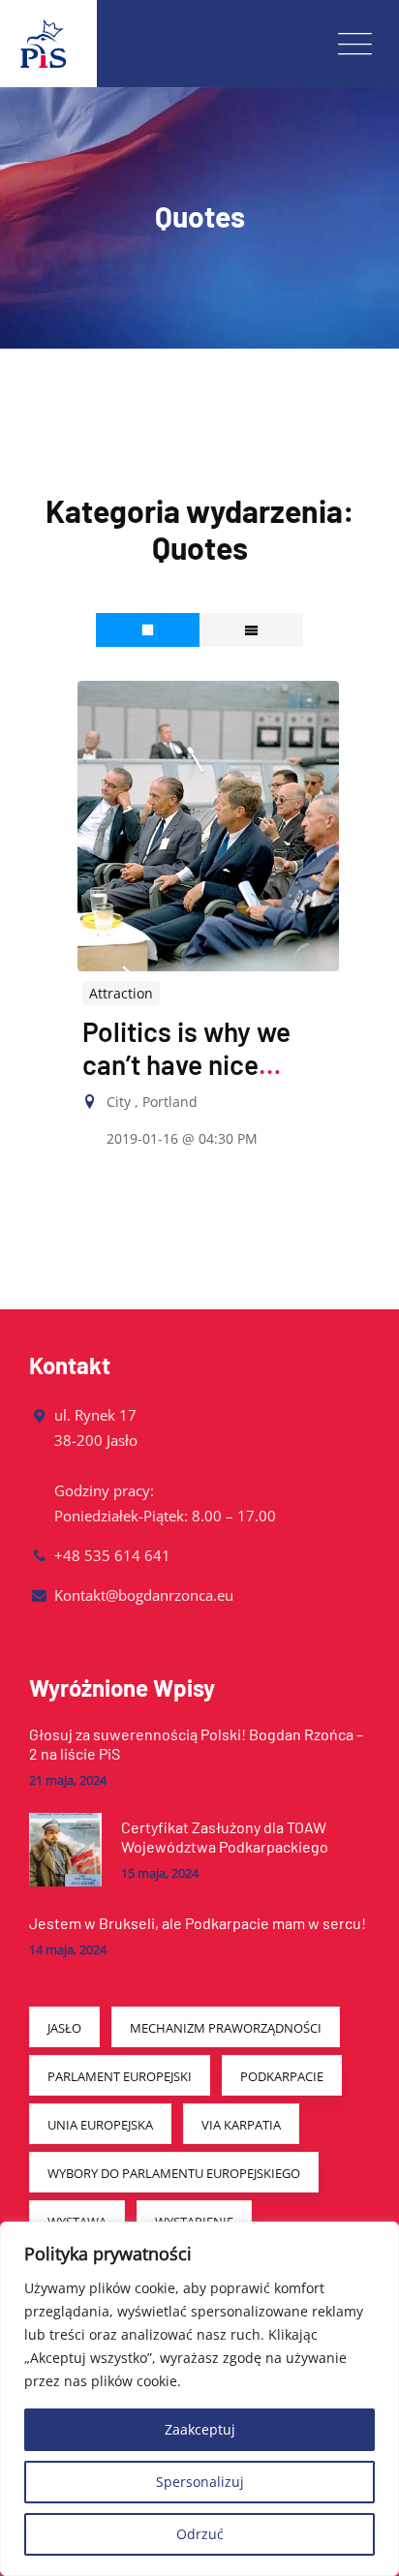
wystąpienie (194, 2222)
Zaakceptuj (200, 2429)
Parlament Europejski (120, 2076)
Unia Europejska (100, 2125)
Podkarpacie (282, 2076)
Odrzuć (200, 2534)
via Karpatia (241, 2125)
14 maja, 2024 (68, 1950)
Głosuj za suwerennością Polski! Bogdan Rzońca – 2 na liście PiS (196, 1744)
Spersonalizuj (200, 2482)
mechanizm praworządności (226, 2028)
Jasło (64, 2028)
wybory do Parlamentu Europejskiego (174, 2173)
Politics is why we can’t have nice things (186, 1064)
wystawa (77, 2222)
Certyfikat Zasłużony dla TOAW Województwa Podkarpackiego (225, 1837)
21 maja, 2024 (68, 1780)
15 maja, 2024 (160, 1873)
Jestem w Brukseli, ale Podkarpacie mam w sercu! (198, 1923)
